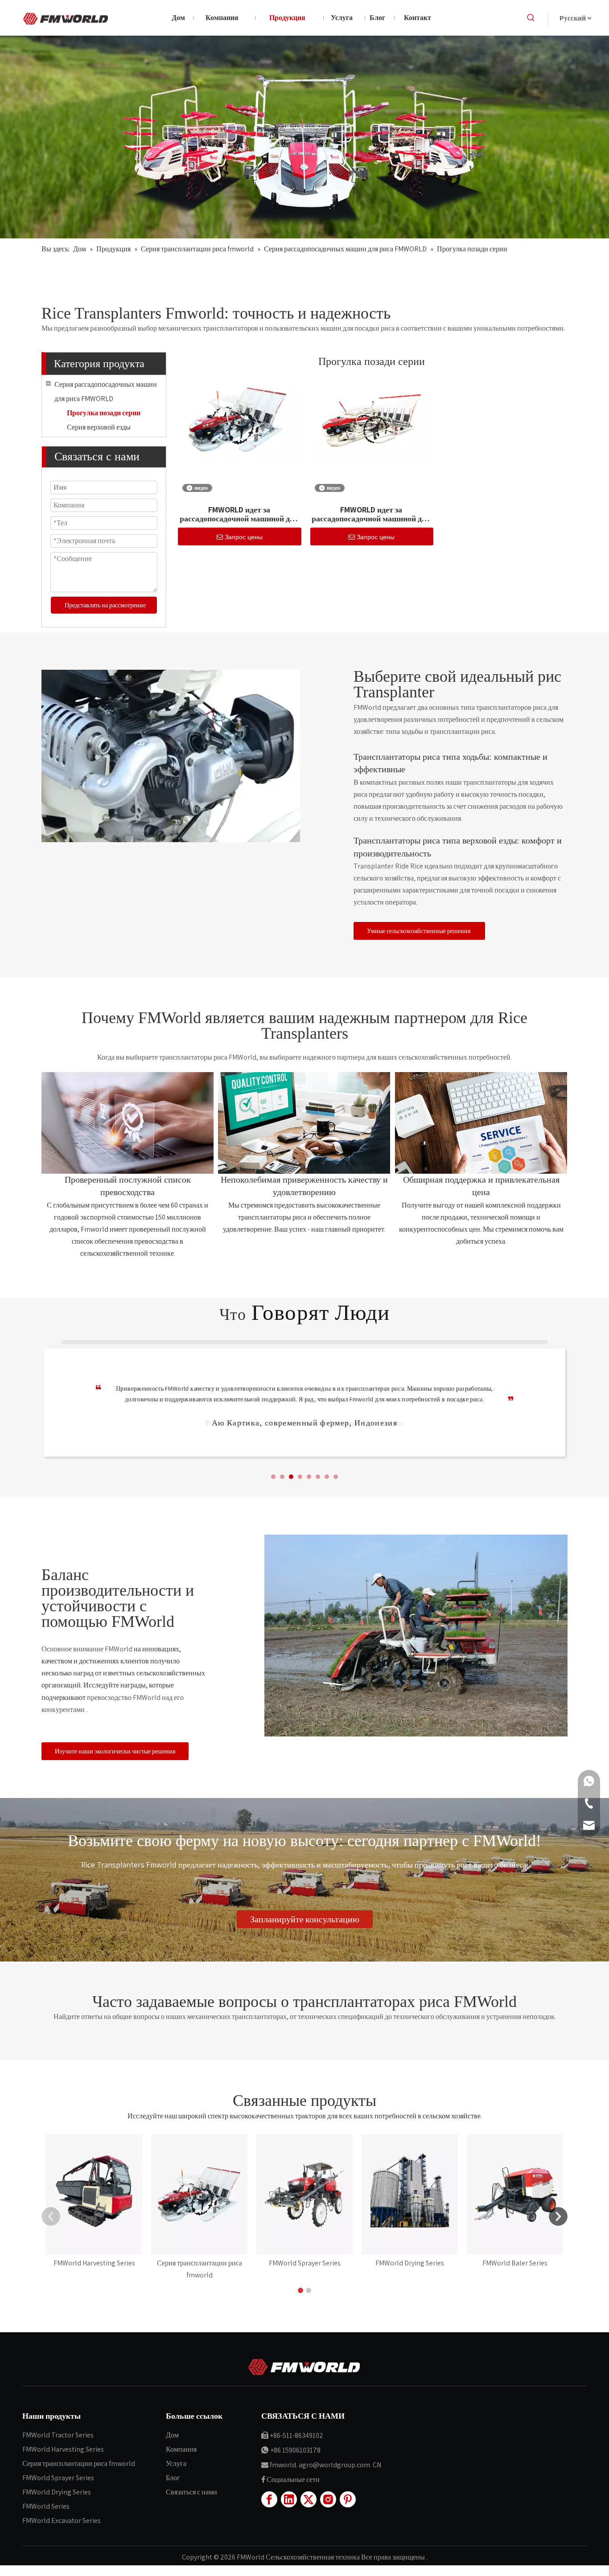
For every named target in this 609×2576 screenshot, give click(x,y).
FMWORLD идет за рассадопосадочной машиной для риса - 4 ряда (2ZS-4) (239, 514)
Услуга (176, 2463)
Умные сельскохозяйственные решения (419, 931)
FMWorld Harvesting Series (63, 2449)
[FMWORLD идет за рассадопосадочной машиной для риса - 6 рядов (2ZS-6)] (372, 420)
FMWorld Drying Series (57, 2492)
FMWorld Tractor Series (58, 2435)
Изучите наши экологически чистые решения (115, 1751)
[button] (273, 1477)
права (383, 2557)
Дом (172, 2435)
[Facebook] (269, 2499)
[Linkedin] (289, 2499)
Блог (173, 2478)
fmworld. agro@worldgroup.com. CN (325, 2465)
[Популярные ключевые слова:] (531, 18)
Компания (181, 2449)
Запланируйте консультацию (305, 1919)
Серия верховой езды (99, 427)
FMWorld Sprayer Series (58, 2478)
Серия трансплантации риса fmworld (79, 2463)
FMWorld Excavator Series (62, 2521)
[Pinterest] (348, 2499)
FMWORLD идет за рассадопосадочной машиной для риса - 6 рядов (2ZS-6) (371, 514)
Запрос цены (244, 537)
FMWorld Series (46, 2506)
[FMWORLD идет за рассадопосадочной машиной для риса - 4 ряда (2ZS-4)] (239, 420)
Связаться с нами (191, 2492)
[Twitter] (309, 2499)
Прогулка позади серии (104, 413)
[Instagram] (328, 2499)
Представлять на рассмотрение (105, 605)
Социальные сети (293, 2480)
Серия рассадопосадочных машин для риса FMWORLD (106, 391)
